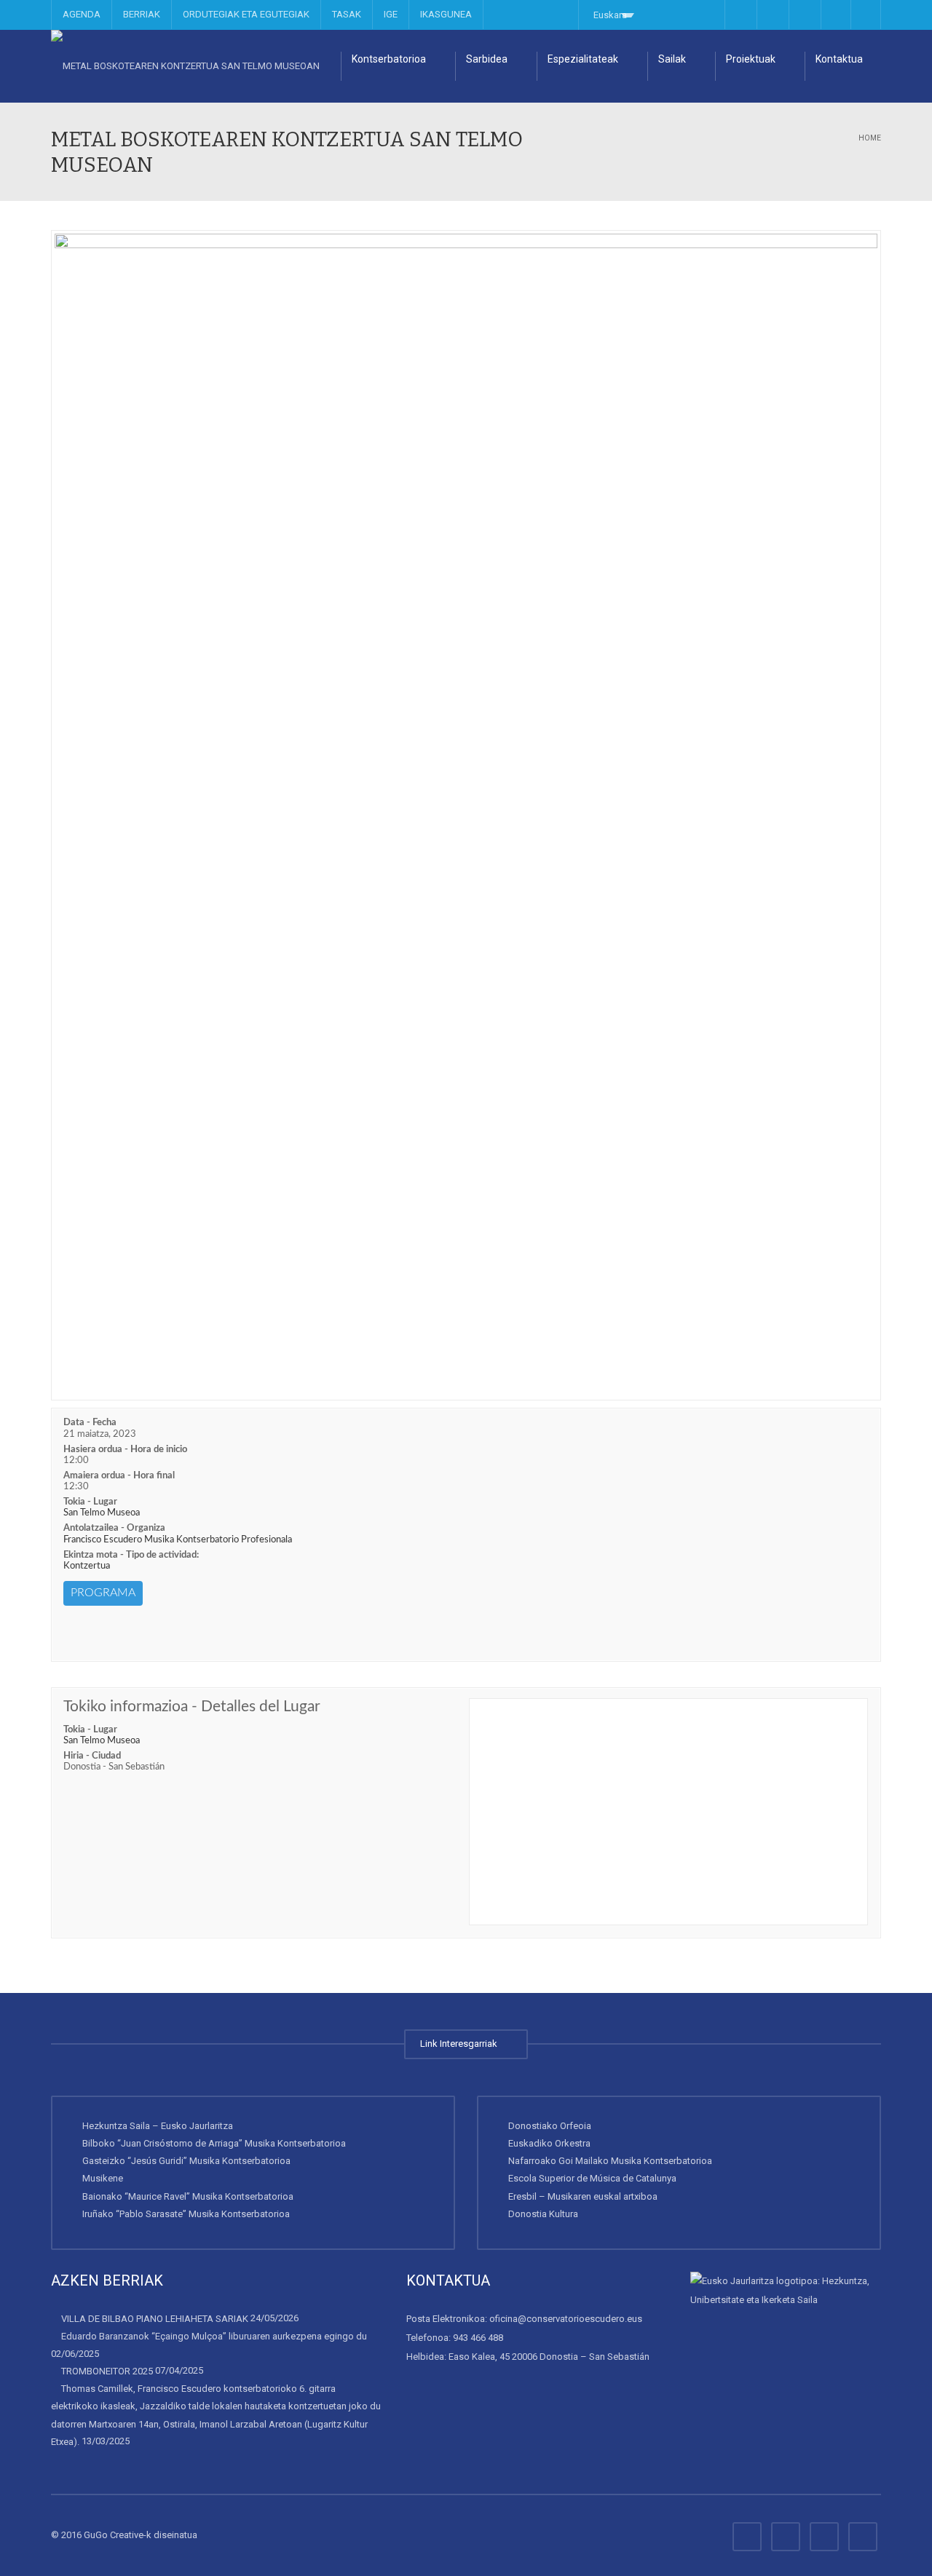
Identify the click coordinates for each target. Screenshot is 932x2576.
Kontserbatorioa (389, 59)
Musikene (103, 2178)
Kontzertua (87, 1566)
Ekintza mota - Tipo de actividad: (131, 1555)
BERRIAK (142, 14)
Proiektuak (751, 59)
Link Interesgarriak (461, 2044)
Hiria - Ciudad (92, 1756)
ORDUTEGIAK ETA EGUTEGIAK (246, 14)
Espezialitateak (583, 59)
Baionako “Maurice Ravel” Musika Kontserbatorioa (188, 2196)
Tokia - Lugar (90, 1502)
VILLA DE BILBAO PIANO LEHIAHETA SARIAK (155, 2319)
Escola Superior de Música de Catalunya (592, 2178)
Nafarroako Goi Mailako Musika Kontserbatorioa (610, 2161)
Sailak (672, 59)
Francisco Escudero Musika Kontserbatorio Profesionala (178, 1540)
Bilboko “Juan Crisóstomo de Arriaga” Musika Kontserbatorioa (214, 2143)
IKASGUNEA (446, 14)
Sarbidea (487, 59)
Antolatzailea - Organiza (114, 1528)
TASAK (347, 14)
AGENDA (82, 14)
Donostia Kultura (543, 2214)
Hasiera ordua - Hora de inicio (125, 1450)
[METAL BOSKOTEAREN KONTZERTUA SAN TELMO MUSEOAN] (185, 66)
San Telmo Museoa (102, 1513)
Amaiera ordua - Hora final (119, 1476)
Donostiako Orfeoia (550, 2125)
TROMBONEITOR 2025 (107, 2371)
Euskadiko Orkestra (549, 2143)
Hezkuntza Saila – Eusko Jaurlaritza (158, 2125)
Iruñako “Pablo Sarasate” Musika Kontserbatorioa (186, 2214)
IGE (391, 14)
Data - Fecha (90, 1423)
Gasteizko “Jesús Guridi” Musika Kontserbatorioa (186, 2161)
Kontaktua (839, 59)
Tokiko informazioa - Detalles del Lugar (192, 1707)
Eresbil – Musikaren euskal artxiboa (583, 2196)
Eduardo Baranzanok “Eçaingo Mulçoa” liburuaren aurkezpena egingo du (214, 2336)
